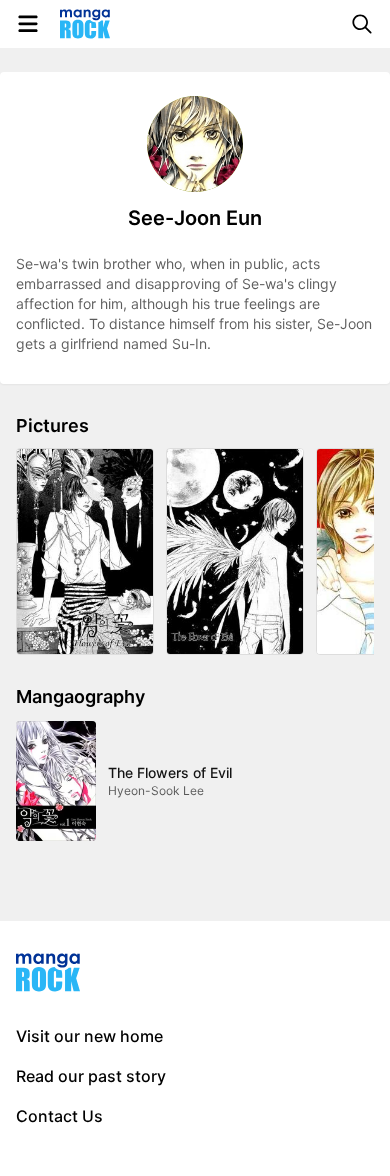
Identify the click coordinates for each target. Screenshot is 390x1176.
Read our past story (91, 1076)
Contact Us (59, 1116)
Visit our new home (89, 1036)
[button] (85, 551)
